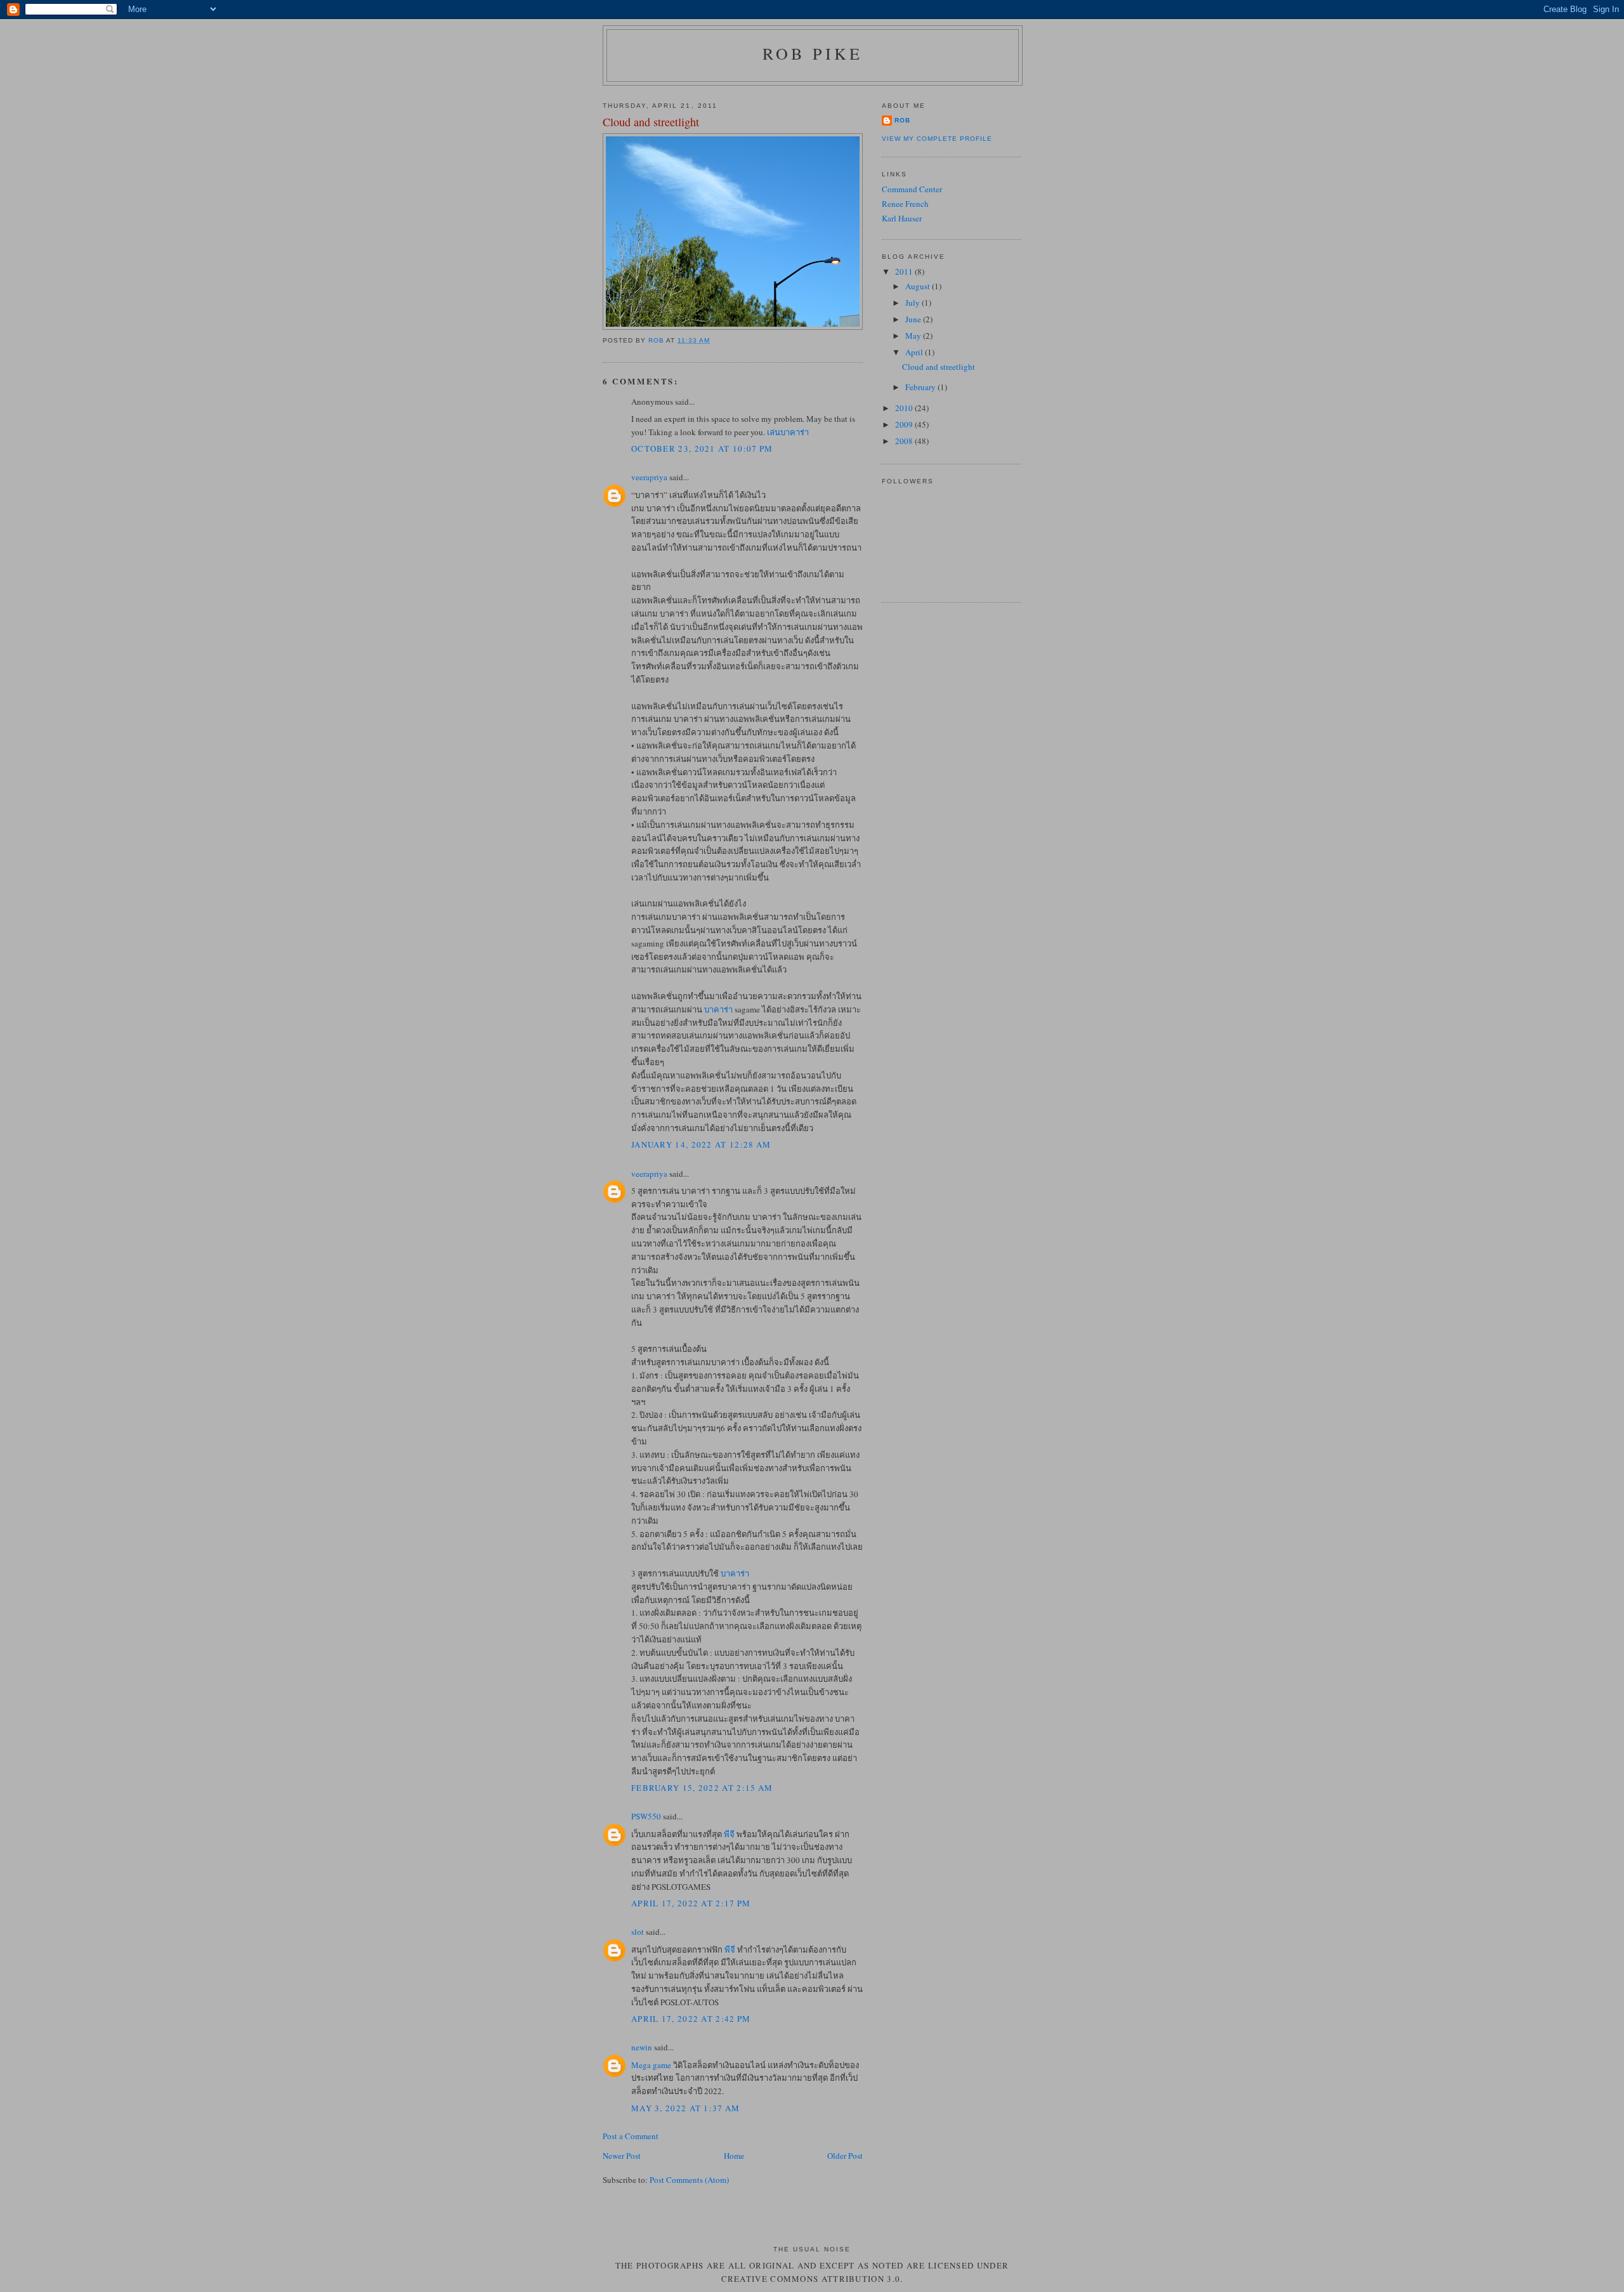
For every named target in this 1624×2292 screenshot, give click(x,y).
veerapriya (649, 477)
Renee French (905, 204)
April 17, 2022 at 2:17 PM (691, 1903)
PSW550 (646, 1816)
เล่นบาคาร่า (788, 432)
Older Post (845, 2156)
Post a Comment (631, 2136)
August (919, 286)
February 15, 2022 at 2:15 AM (702, 1788)
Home (734, 2156)
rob (902, 120)
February (921, 387)
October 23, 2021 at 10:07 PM (702, 449)
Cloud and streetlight (939, 367)
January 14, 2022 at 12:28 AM (701, 1144)
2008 (905, 441)
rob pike (813, 53)
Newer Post (622, 2156)
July (913, 303)
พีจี (729, 1834)
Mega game (651, 2065)
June (914, 319)
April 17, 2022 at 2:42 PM (691, 2019)
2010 (905, 408)
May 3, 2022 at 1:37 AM (686, 2108)
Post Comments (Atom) (689, 2180)
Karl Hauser (902, 218)
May (914, 336)
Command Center (912, 189)
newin (642, 2047)
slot (638, 1932)
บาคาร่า (718, 1009)
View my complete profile (937, 139)
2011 (905, 272)
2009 (905, 424)
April (915, 352)
